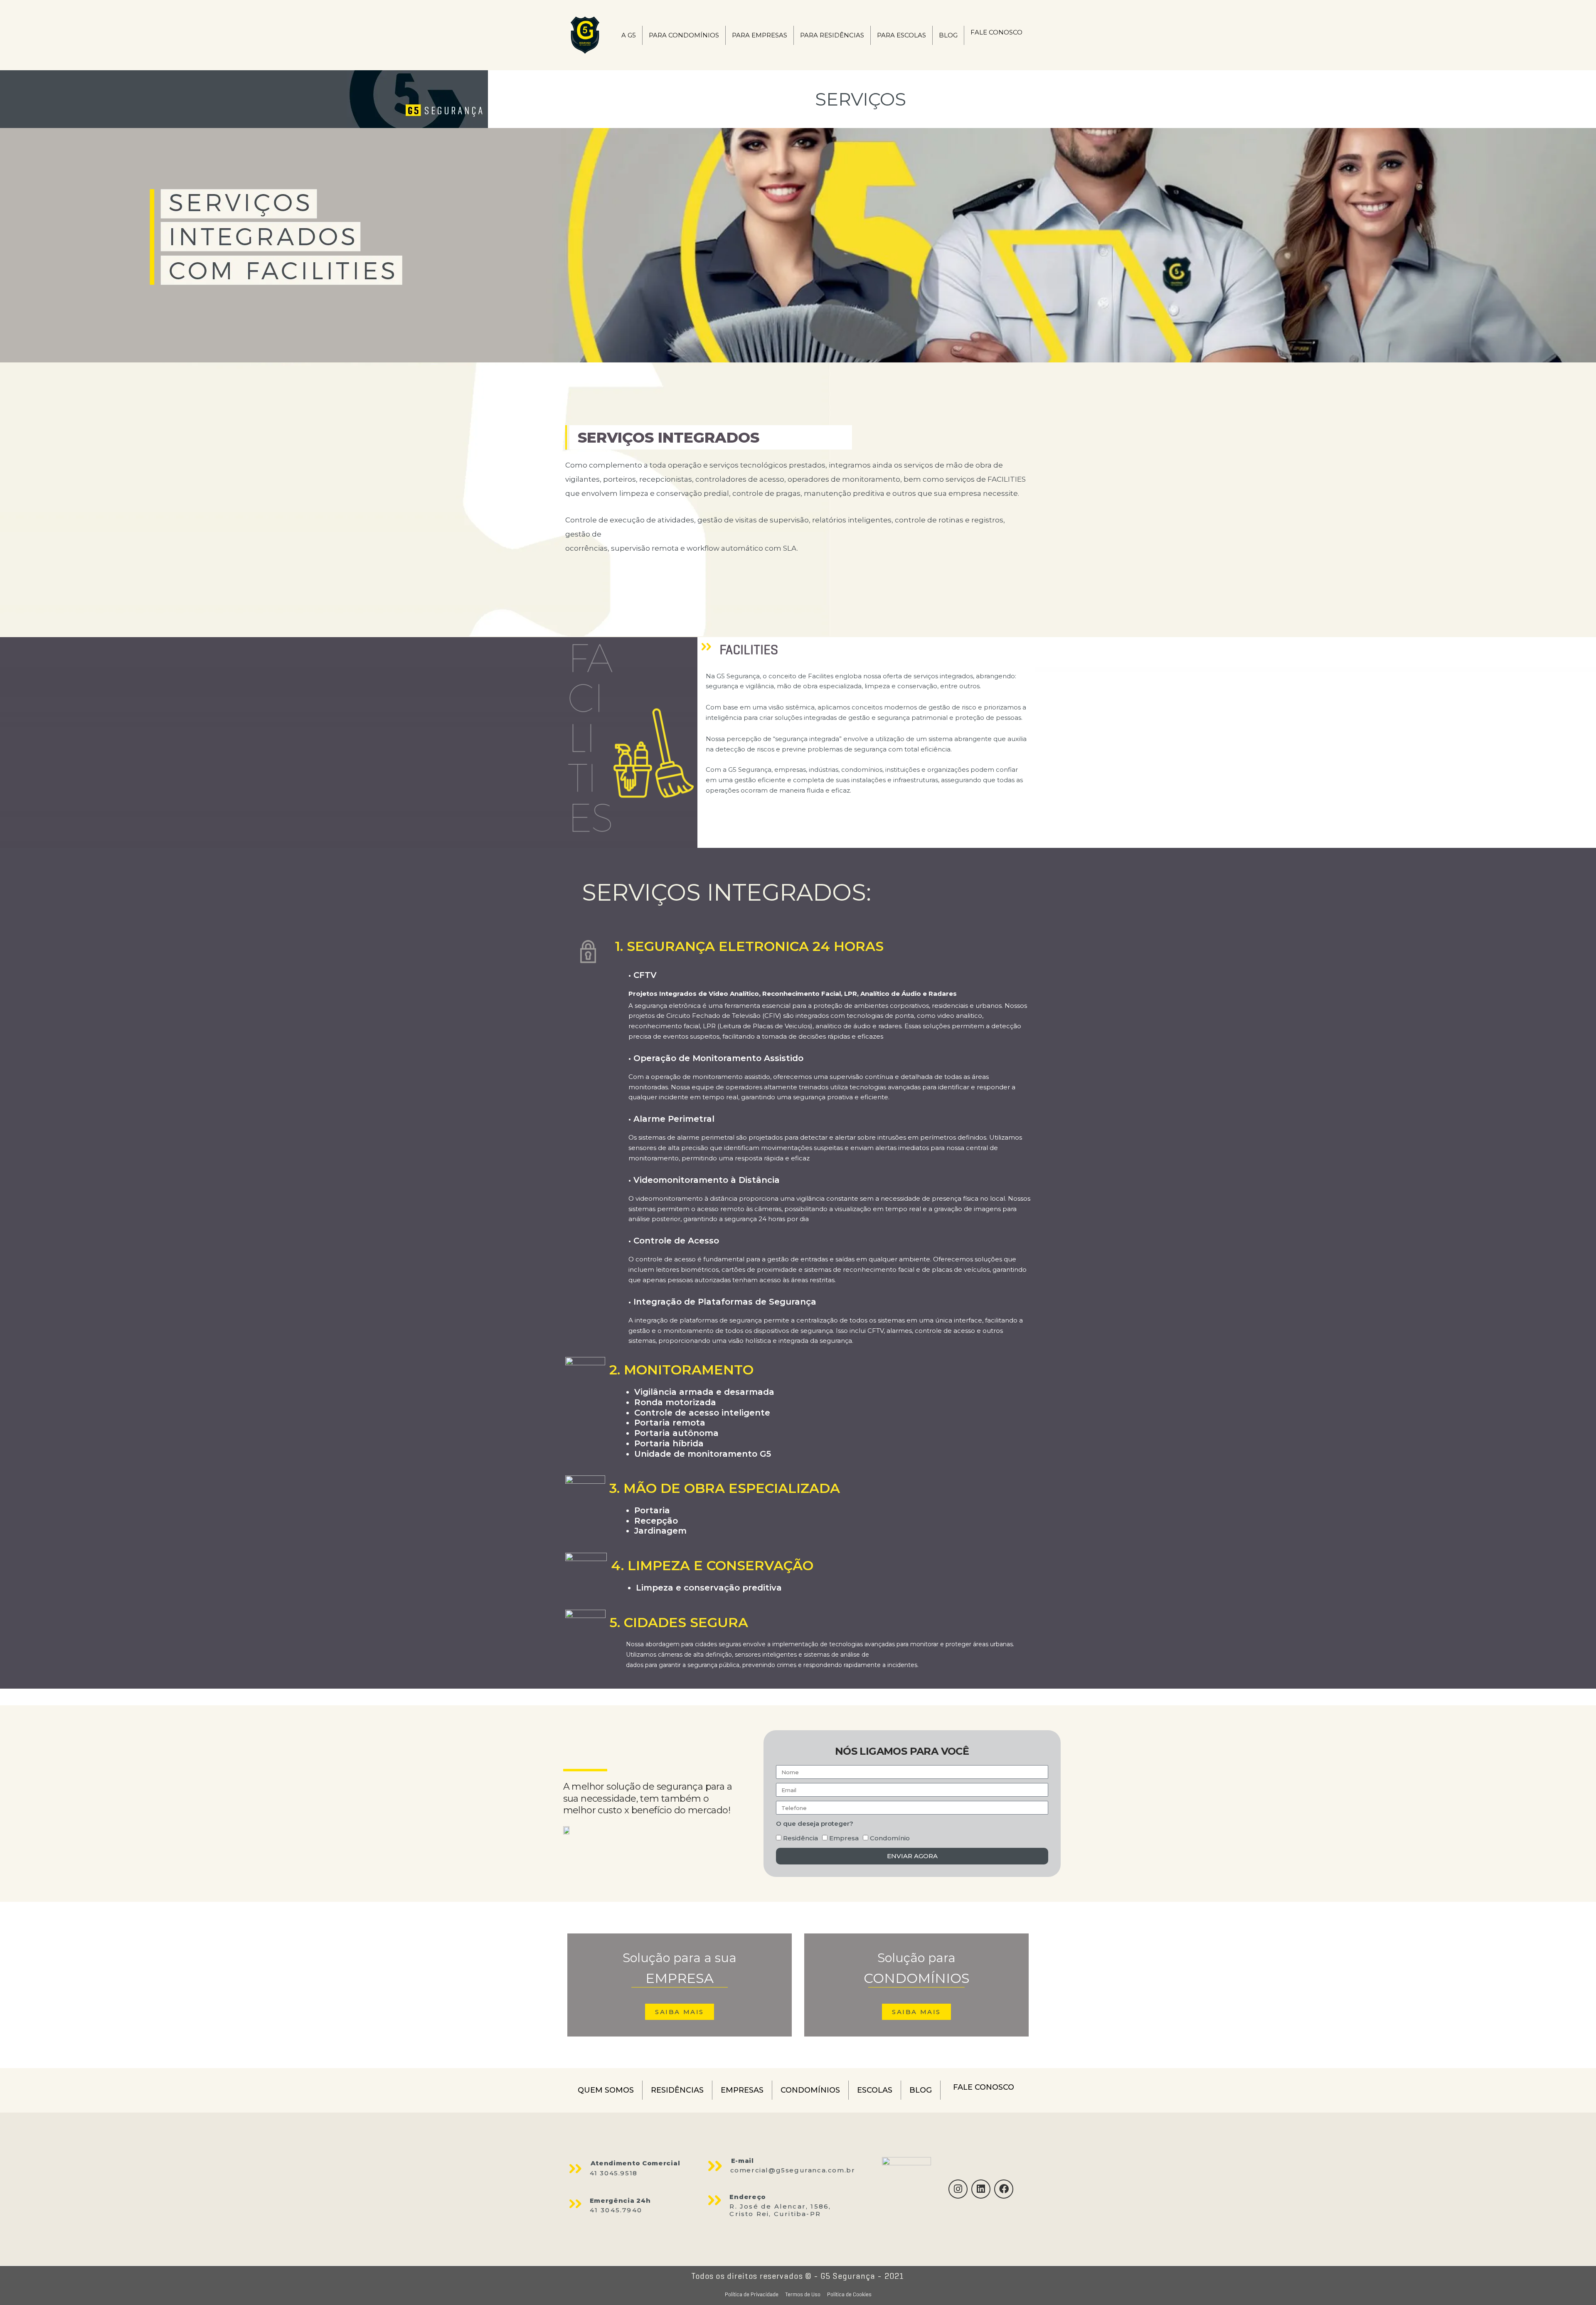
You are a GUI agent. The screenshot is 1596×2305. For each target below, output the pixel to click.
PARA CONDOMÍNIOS (684, 35)
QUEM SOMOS (606, 2090)
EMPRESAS (742, 2090)
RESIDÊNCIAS (677, 2090)
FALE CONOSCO (996, 32)
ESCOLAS (875, 2090)
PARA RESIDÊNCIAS (832, 35)
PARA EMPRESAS (760, 35)
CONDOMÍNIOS (810, 2090)
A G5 (629, 35)
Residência (800, 1838)
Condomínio (890, 1838)
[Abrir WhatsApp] (1575, 2284)
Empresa (844, 1838)
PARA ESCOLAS (901, 35)
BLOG (948, 35)
